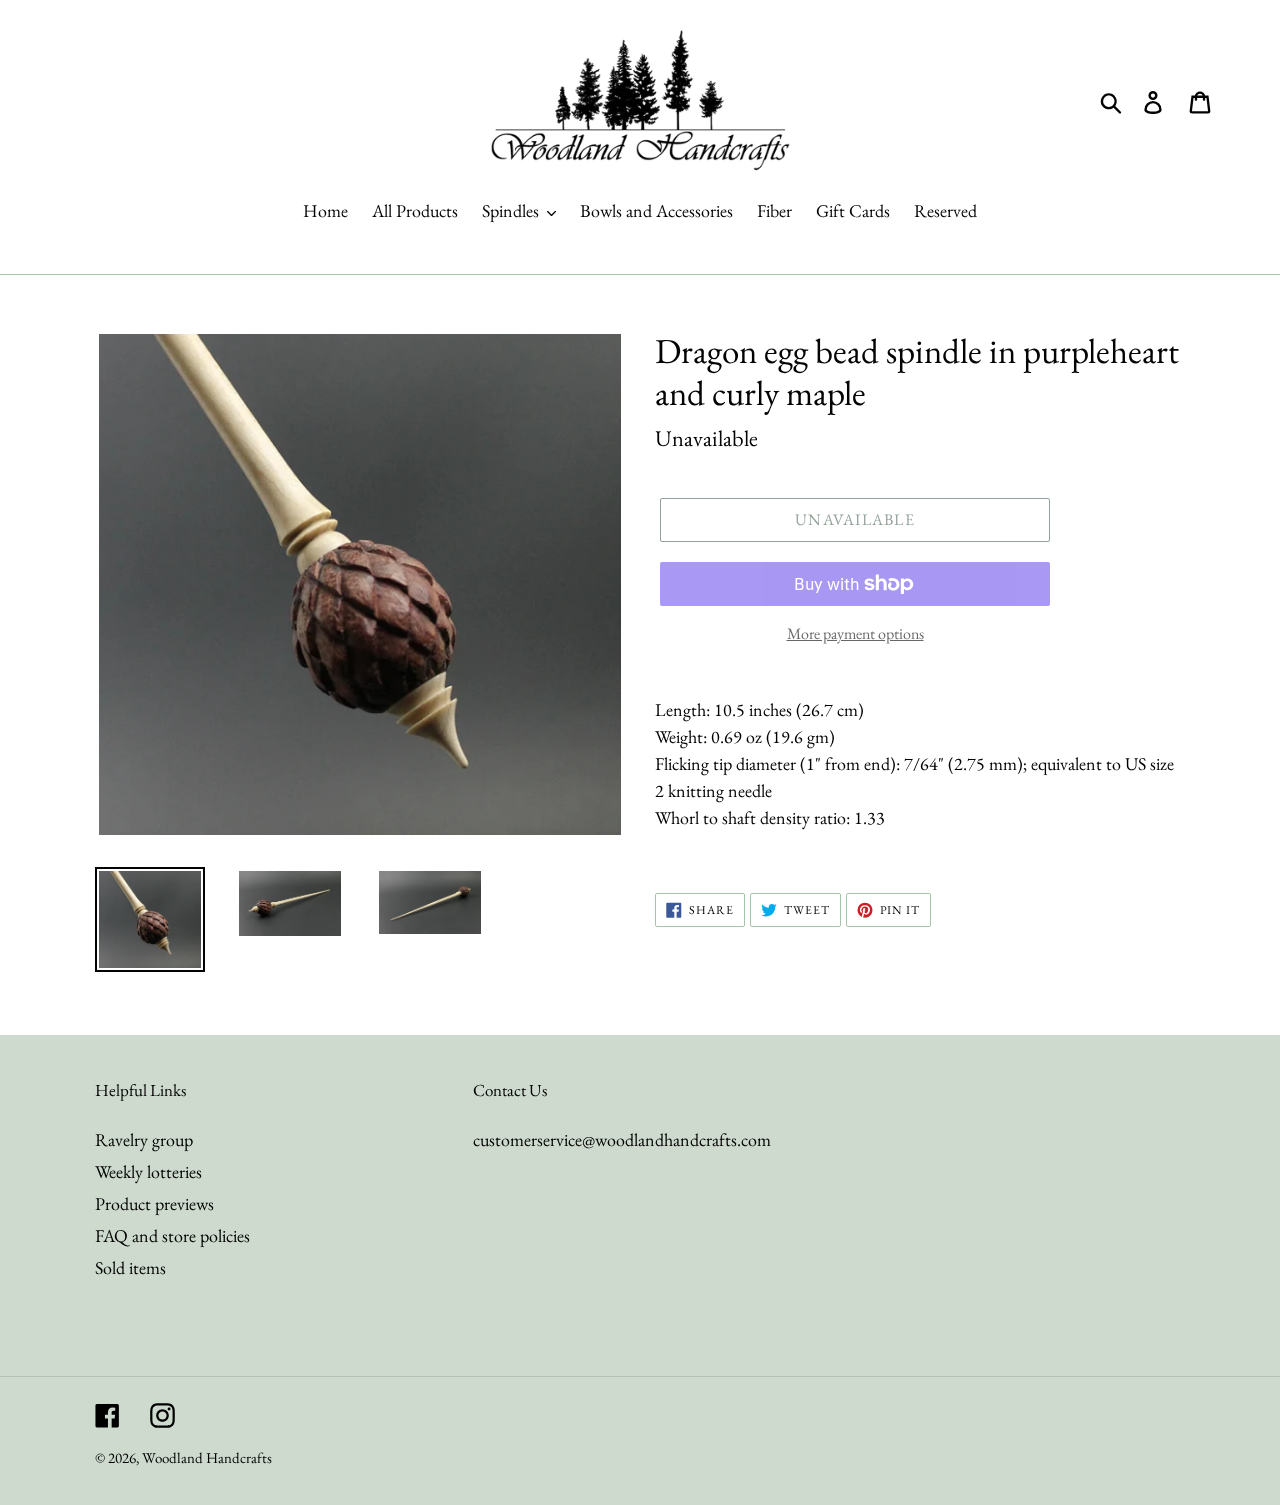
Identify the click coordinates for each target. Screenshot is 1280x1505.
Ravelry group (144, 1139)
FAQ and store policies (172, 1235)
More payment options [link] (855, 633)
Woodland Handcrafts (207, 1457)
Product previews (154, 1203)
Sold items (130, 1267)
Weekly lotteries (148, 1171)
